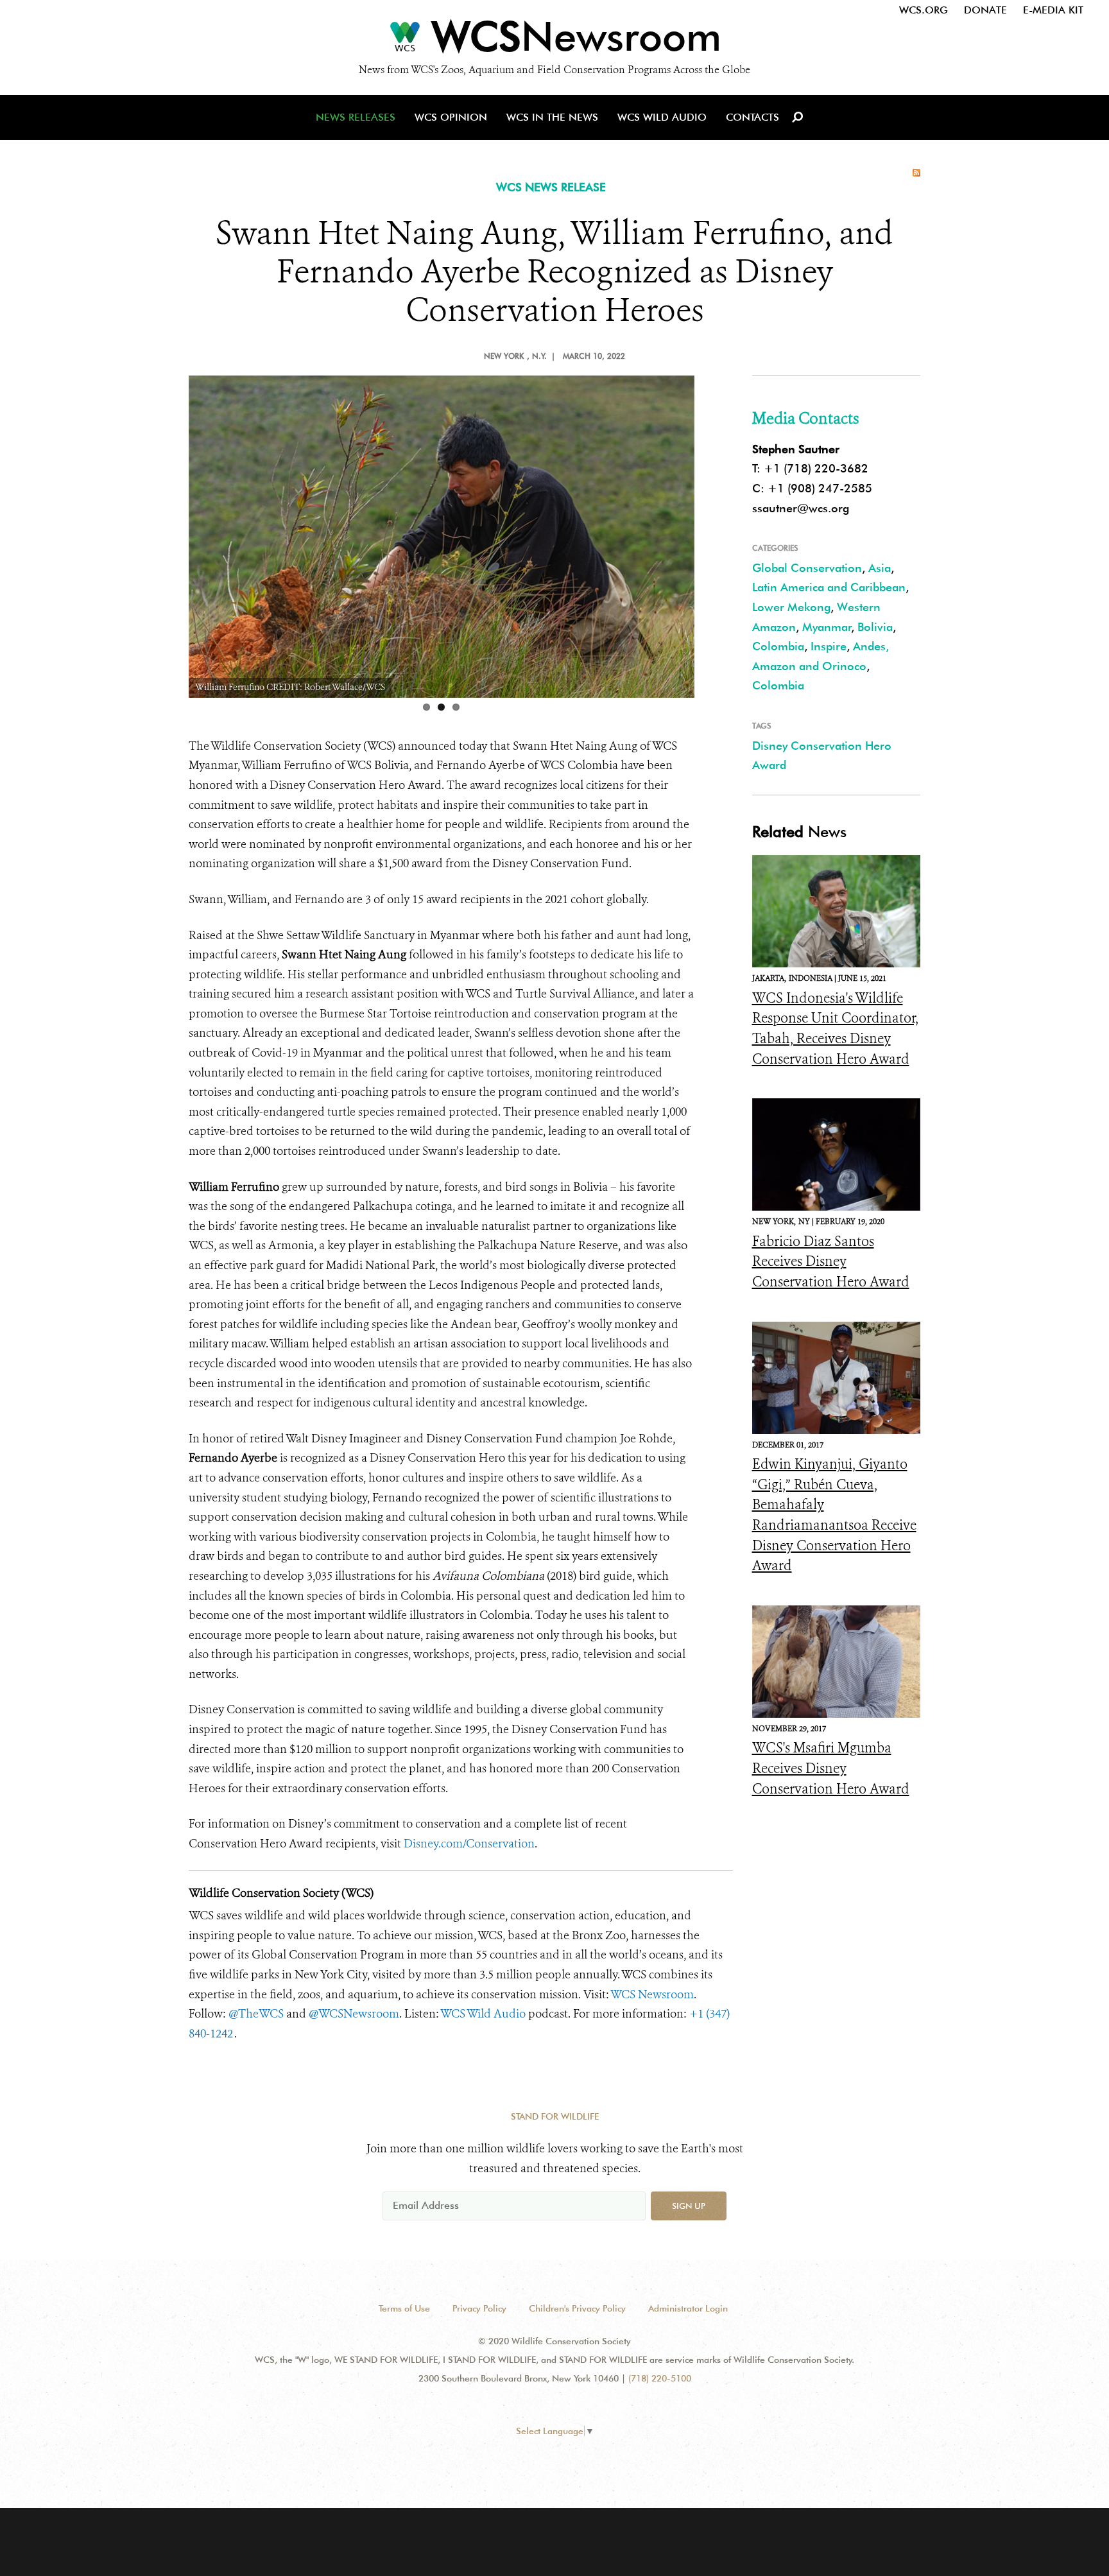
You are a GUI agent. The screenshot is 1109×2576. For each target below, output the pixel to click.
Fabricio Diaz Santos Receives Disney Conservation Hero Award (831, 1262)
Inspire (829, 646)
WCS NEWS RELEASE (551, 187)
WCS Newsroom (652, 1994)
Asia (880, 568)
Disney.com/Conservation (469, 1844)
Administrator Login (688, 2308)
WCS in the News (552, 117)
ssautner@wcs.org (801, 508)
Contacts (752, 117)
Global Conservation (807, 568)
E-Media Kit (1053, 10)
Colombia (778, 646)
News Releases (356, 117)
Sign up (689, 2206)
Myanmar (827, 627)
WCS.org (924, 10)
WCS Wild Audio (662, 117)
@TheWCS (256, 2014)
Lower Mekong (791, 607)
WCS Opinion (451, 117)
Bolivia (875, 627)
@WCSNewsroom (354, 2014)
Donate (985, 10)
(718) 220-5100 (660, 2378)
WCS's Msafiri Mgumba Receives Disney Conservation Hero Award (831, 1768)
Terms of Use (404, 2308)
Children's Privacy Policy (577, 2308)
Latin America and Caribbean (829, 587)
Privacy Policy (479, 2308)
